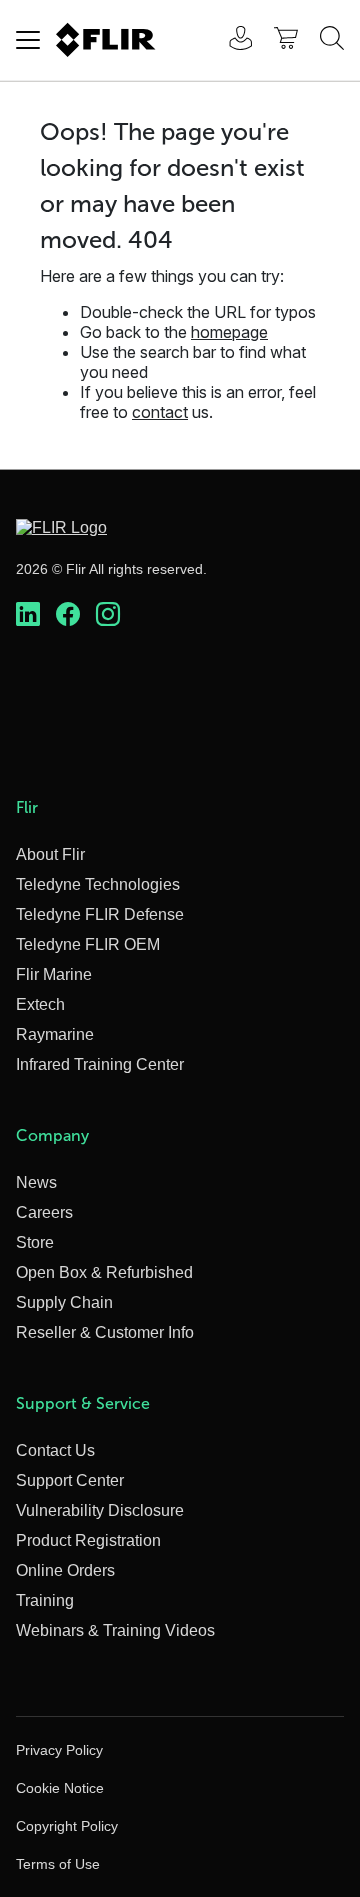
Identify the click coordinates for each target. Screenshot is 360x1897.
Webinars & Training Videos (115, 1630)
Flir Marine (54, 974)
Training (45, 1600)
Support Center (70, 1480)
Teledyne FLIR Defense (100, 914)
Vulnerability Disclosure (100, 1510)
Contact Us (55, 1450)
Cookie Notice (60, 1788)
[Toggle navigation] (28, 40)
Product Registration (88, 1540)
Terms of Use (58, 1864)
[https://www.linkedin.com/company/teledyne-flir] (28, 615)
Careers (44, 1212)
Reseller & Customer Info (105, 1332)
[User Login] (230, 40)
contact (160, 412)
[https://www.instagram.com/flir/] (108, 615)
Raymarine (55, 1034)
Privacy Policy (59, 1750)
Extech (40, 1004)
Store (35, 1242)
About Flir (50, 854)
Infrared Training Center (100, 1064)
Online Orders (65, 1570)
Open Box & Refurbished (104, 1272)
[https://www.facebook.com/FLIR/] (68, 615)
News (36, 1182)
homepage (229, 332)
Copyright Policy (67, 1826)
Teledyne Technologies (98, 884)
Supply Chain (64, 1302)
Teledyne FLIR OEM (88, 944)
